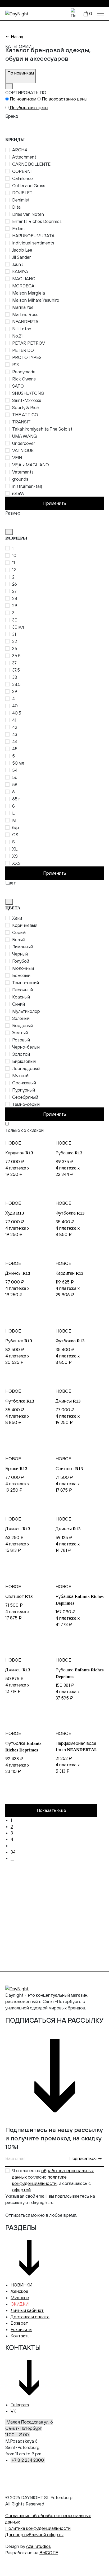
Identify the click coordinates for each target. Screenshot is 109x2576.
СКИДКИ (20, 2304)
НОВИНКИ (21, 2285)
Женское (19, 2291)
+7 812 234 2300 (28, 2460)
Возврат (19, 2323)
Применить (55, 503)
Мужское (20, 2298)
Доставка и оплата (30, 2317)
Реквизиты (21, 2329)
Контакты (21, 2336)
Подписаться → (86, 2158)
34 (13, 1852)
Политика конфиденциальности (38, 2528)
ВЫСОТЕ (49, 2553)
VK (13, 2411)
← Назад (14, 37)
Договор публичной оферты (34, 2535)
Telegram (20, 2405)
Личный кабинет (27, 2310)
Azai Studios (38, 2546)
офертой (21, 2190)
